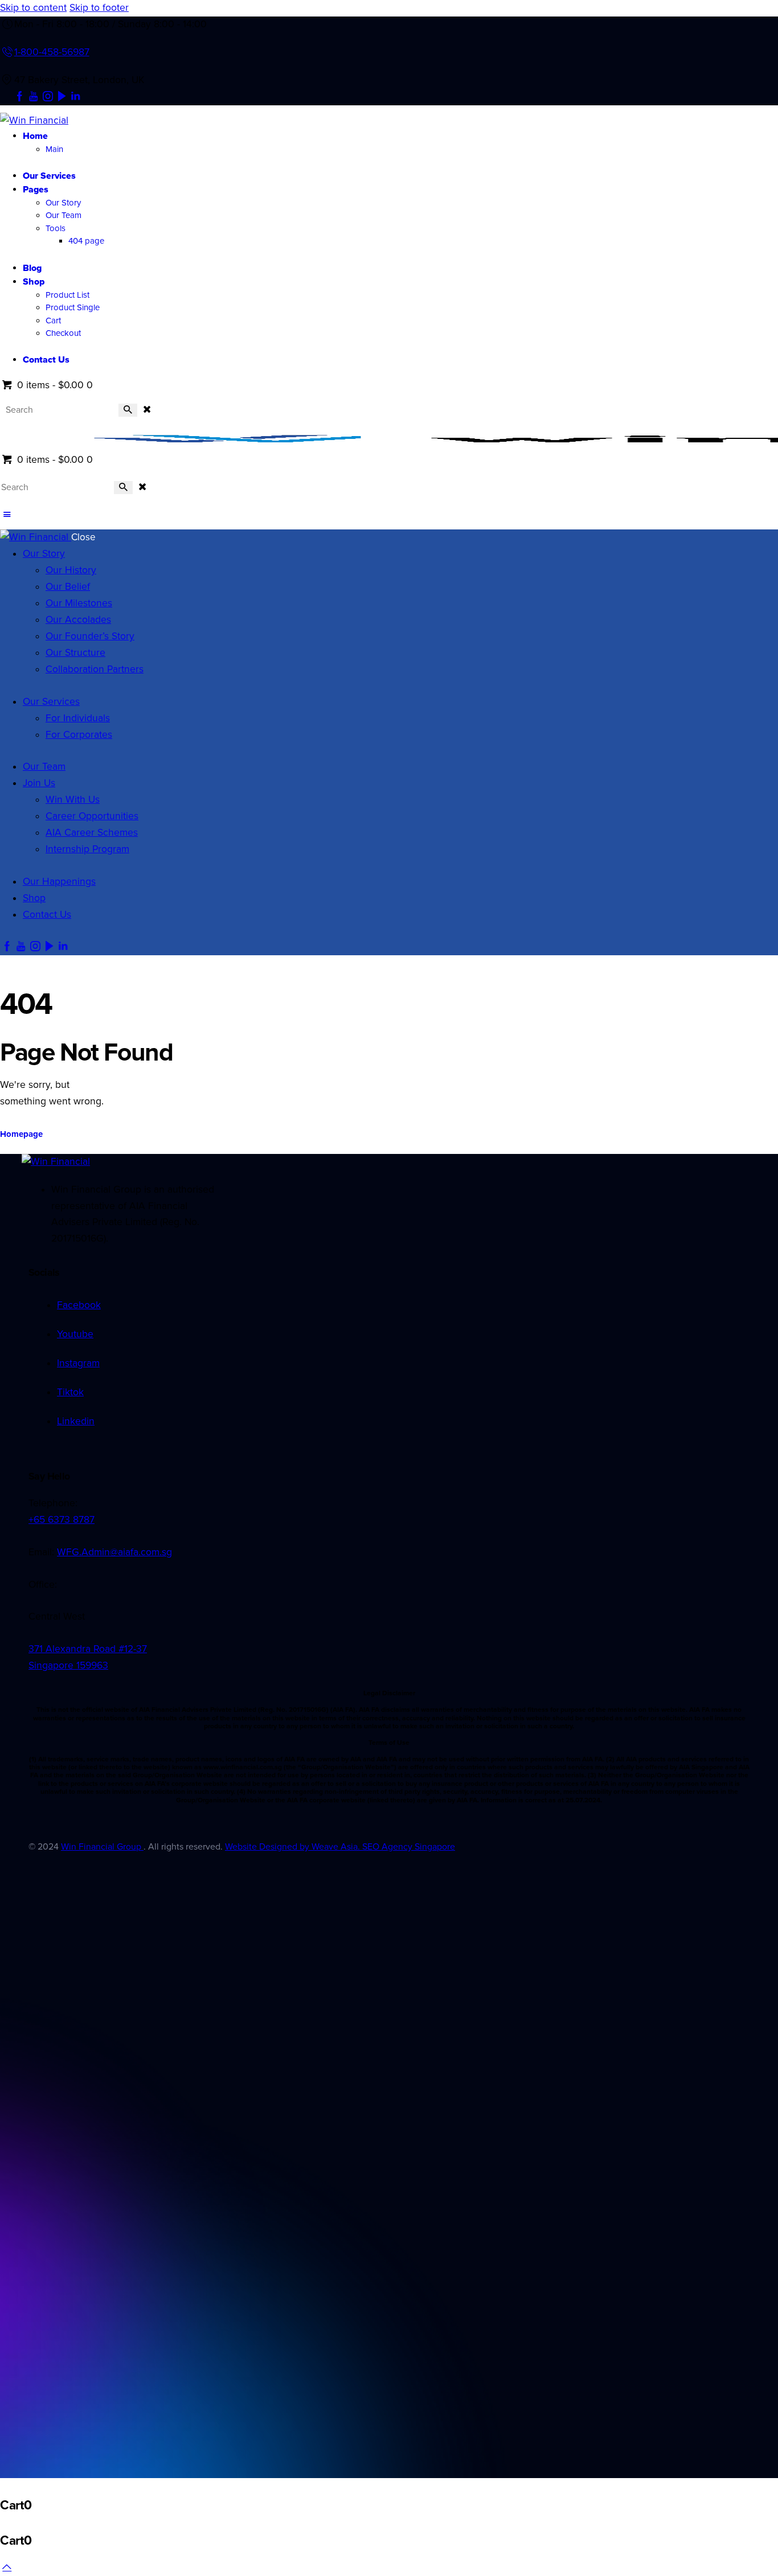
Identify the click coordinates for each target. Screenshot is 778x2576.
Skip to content (33, 8)
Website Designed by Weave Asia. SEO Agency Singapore (340, 1847)
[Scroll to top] (7, 2567)
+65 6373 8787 (62, 1520)
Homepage (21, 1134)
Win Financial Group (102, 1847)
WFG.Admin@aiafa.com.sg (114, 1552)
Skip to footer (99, 8)
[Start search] (128, 410)
